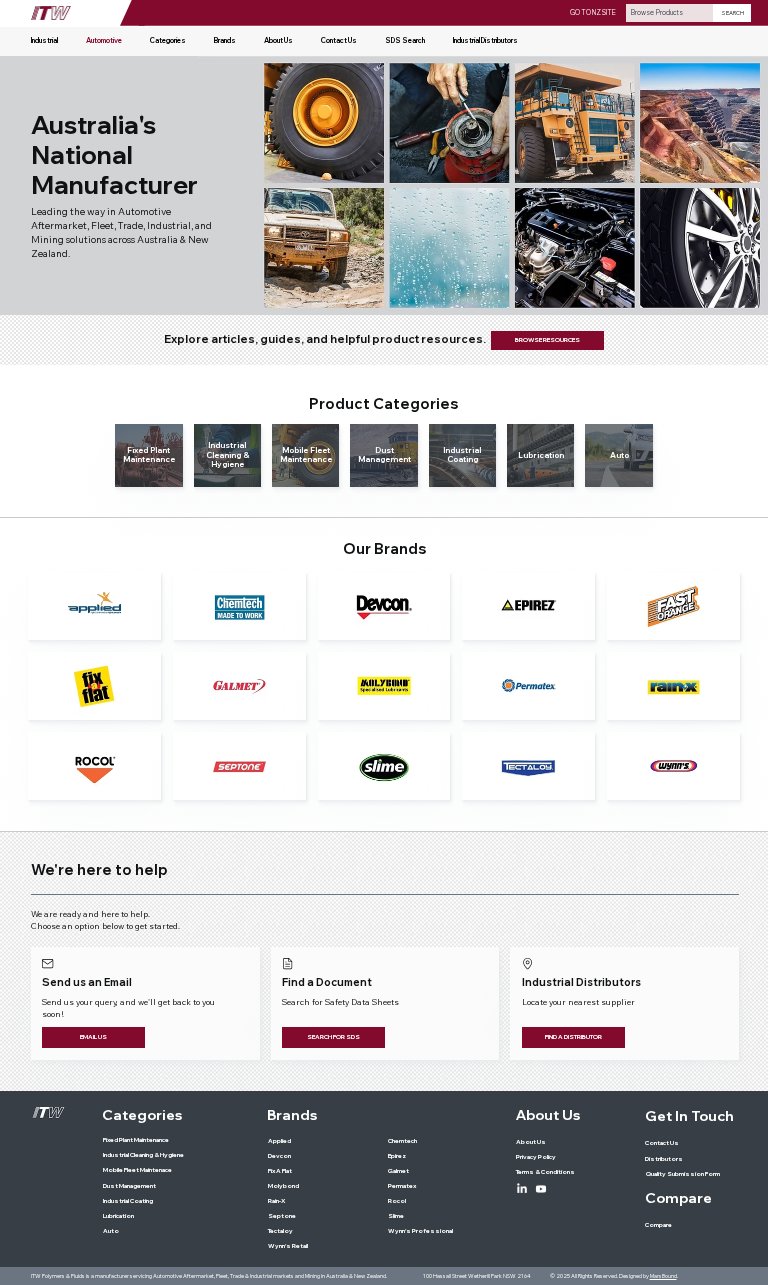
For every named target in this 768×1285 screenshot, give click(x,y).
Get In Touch (689, 1116)
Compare (678, 1198)
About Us (548, 1115)
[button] (168, 41)
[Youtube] (541, 1189)
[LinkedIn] (522, 1189)
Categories (142, 1115)
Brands (292, 1115)
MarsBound (663, 1275)
